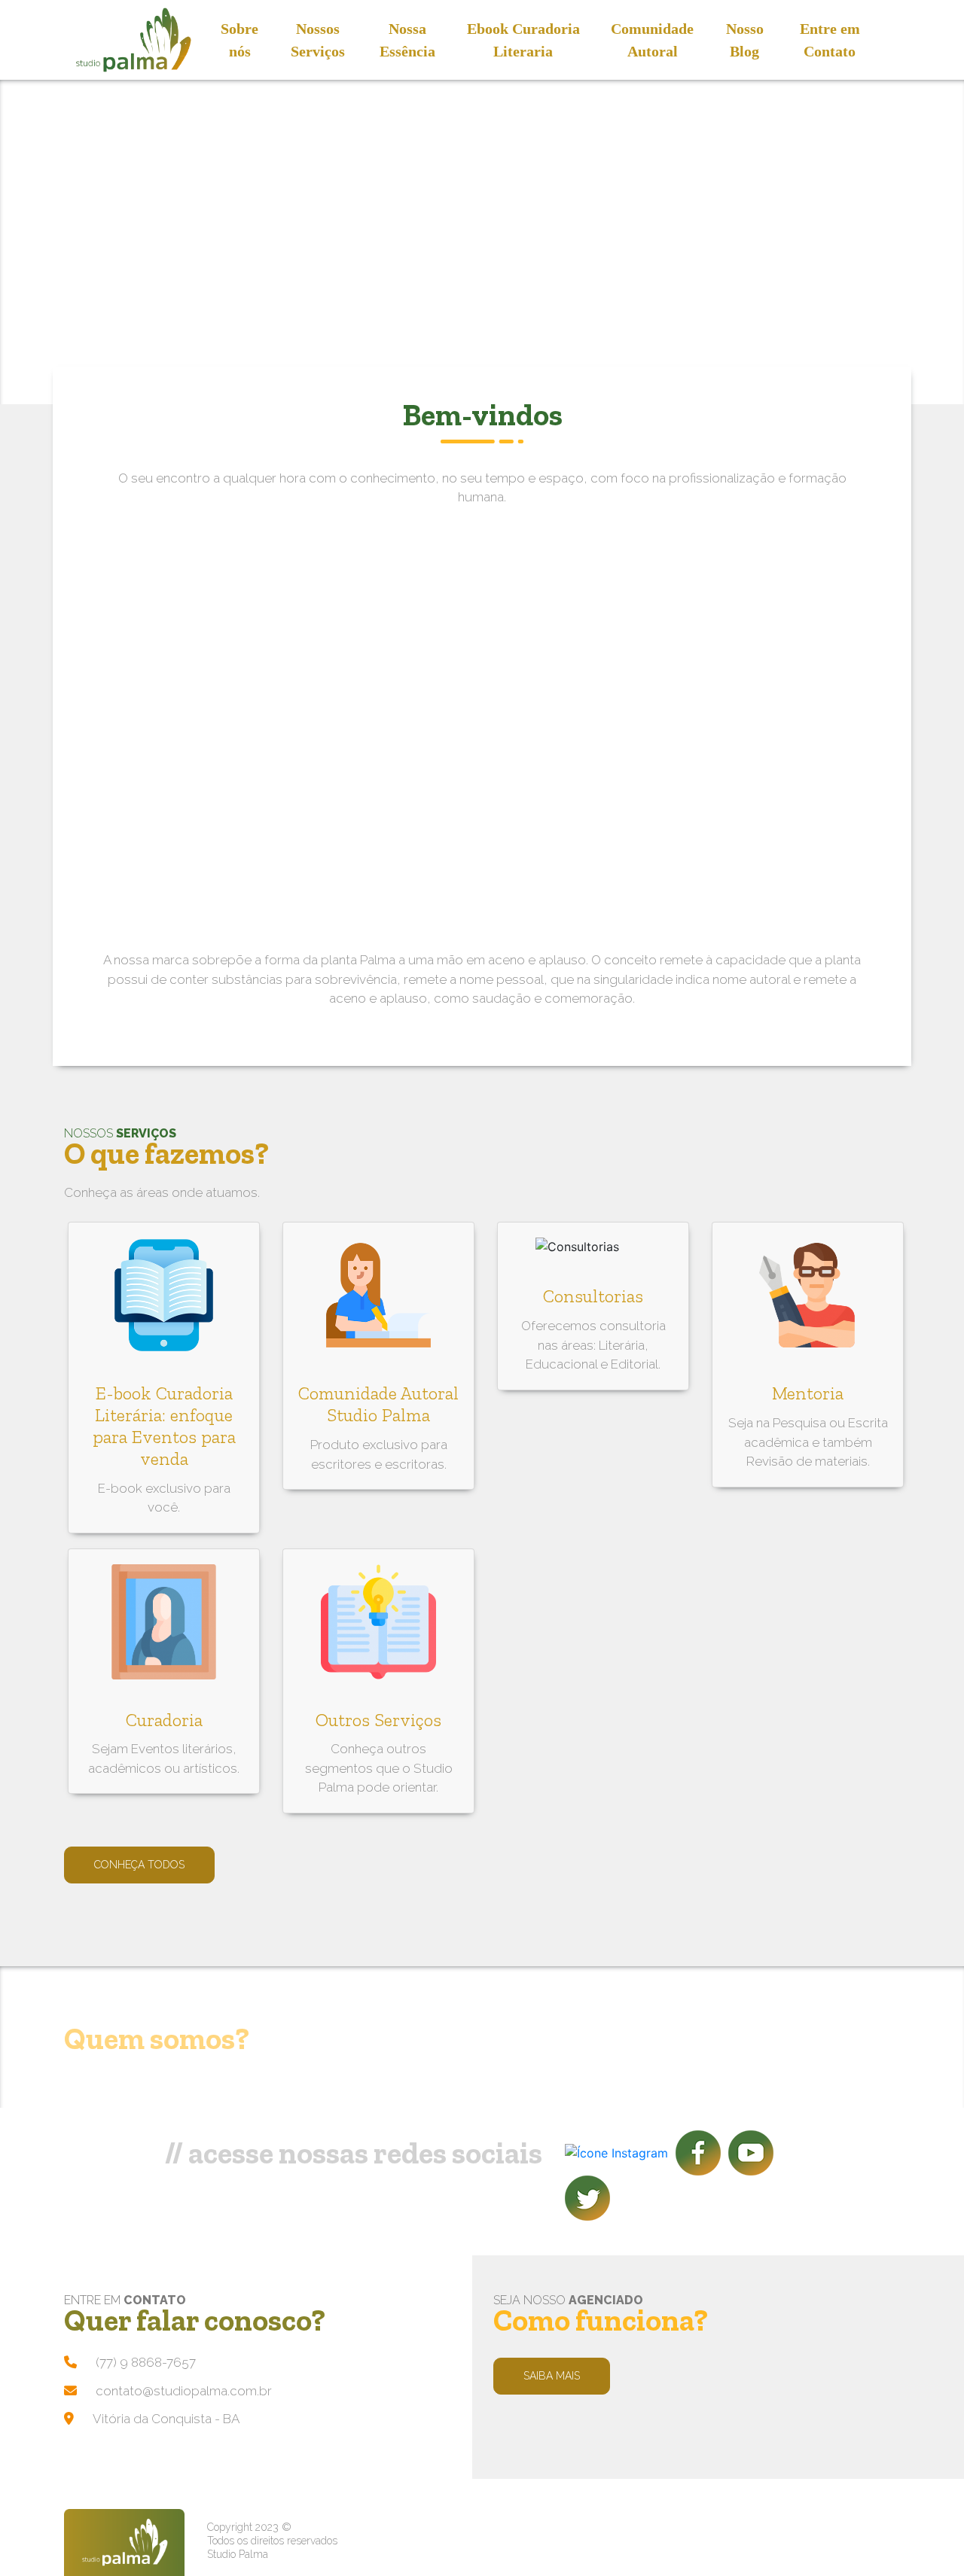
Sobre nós (239, 40)
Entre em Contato (830, 40)
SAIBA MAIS (552, 2376)
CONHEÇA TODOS (139, 1865)
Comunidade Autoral (652, 40)
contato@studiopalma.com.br (184, 2391)
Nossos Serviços (318, 40)
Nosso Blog (745, 40)
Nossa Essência (407, 40)
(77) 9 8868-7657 (146, 2362)
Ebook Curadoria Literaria (523, 40)
